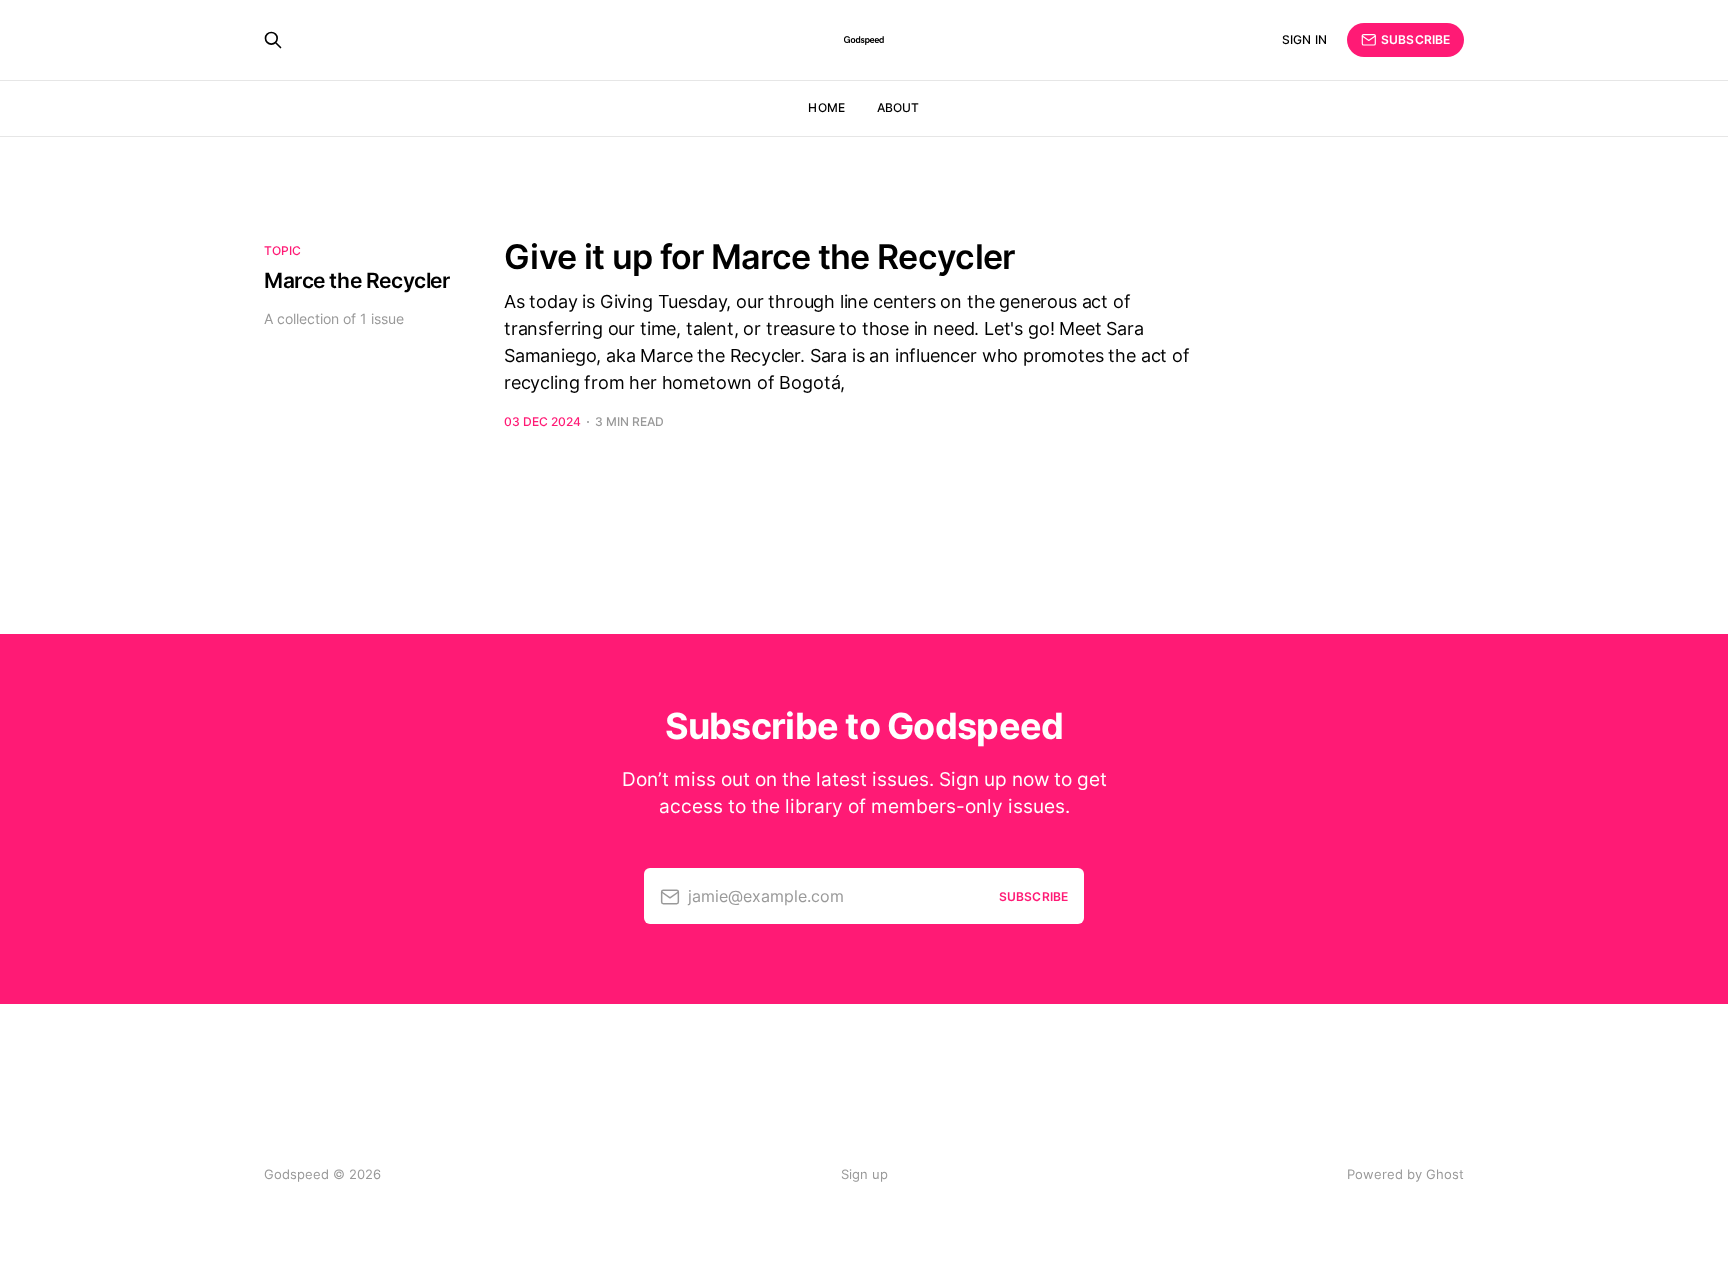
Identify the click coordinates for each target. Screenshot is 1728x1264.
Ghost (1445, 1174)
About (898, 107)
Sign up (864, 1174)
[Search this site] (273, 40)
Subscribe (1415, 39)
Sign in (1304, 39)
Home (826, 107)
